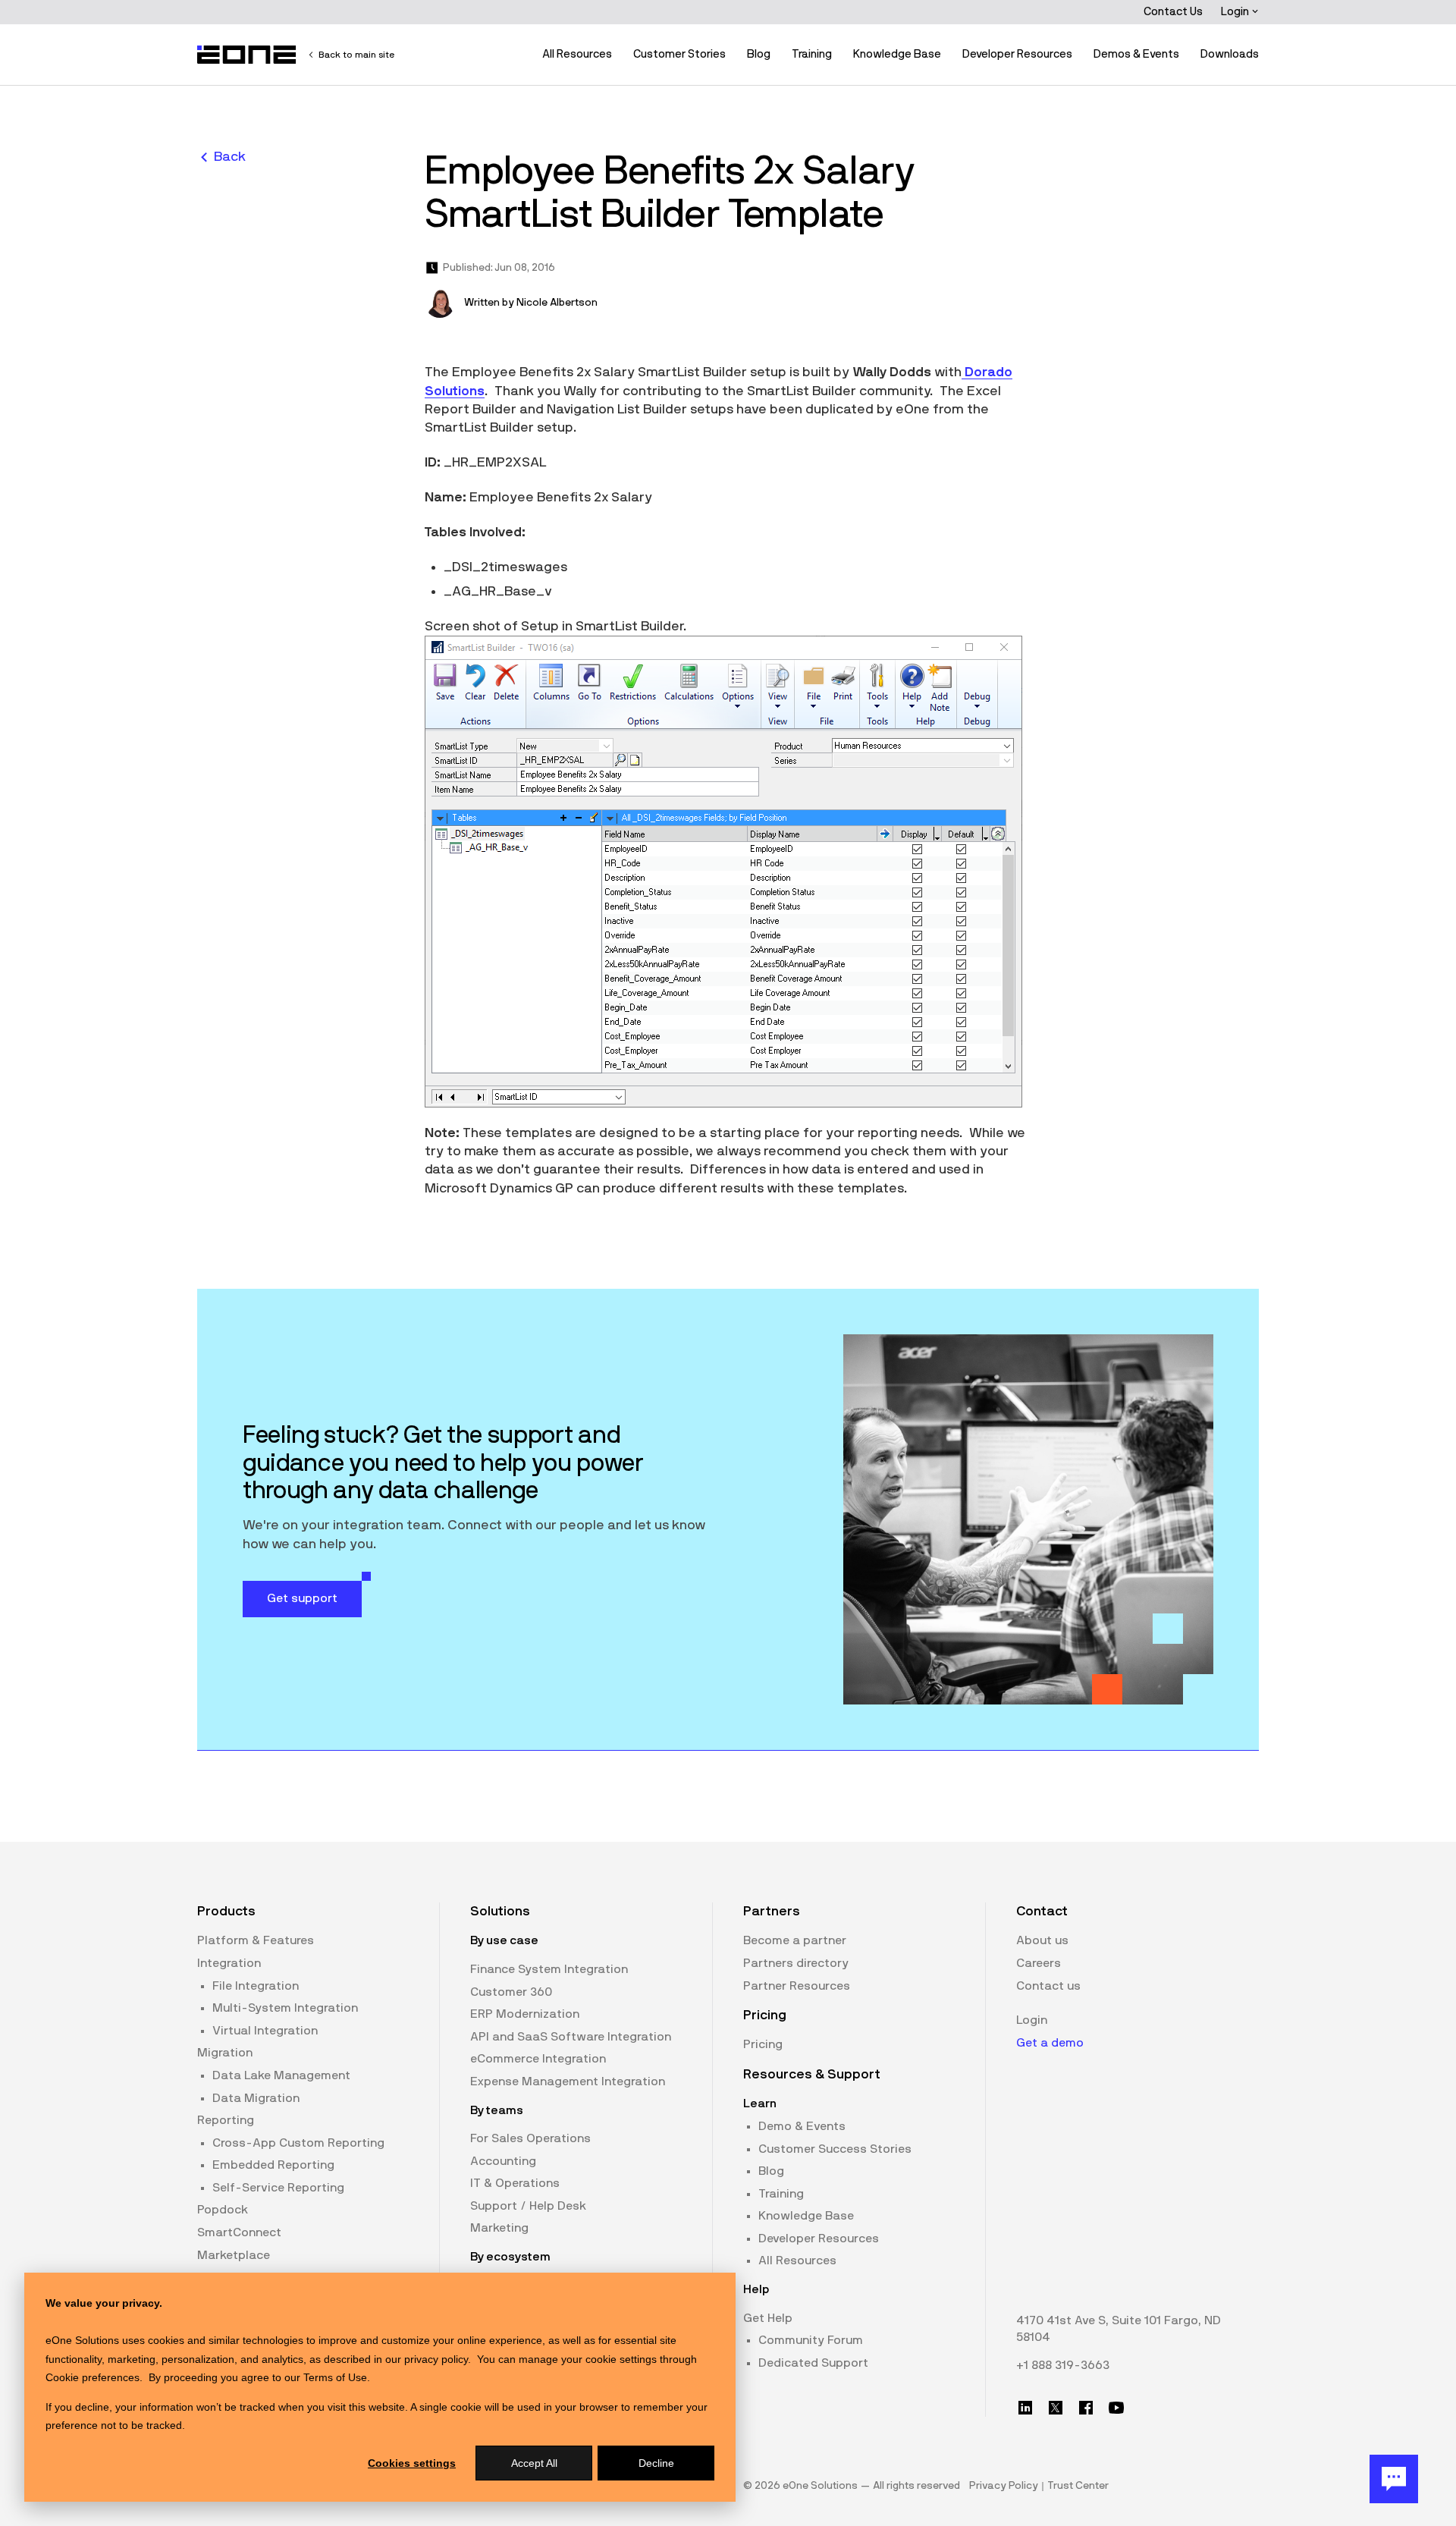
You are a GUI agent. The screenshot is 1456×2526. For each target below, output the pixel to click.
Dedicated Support (813, 2363)
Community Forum (811, 2340)
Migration (225, 2053)
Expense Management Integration (568, 2081)
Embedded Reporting (273, 2165)
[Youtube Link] (1116, 2408)
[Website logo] (247, 55)
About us (1042, 1940)
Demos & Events (1136, 54)
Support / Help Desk (528, 2206)
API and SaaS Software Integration (571, 2037)
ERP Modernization (525, 2014)
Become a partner (795, 1940)
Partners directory (796, 1963)
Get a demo (1050, 2043)
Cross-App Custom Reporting (298, 2143)
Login (1236, 12)
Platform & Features (256, 1940)
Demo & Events (802, 2126)
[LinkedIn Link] (1025, 2408)
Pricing (763, 2044)
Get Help (768, 2318)
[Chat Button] (1394, 2479)
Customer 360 (511, 1992)
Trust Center (1078, 2486)
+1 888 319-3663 (1063, 2365)
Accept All (534, 2463)
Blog (759, 54)
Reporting (226, 2120)
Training (812, 54)
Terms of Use (335, 2377)
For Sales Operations (530, 2138)
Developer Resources (1017, 54)
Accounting (503, 2161)
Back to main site (356, 55)
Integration (229, 1963)
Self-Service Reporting (278, 2188)
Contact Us (1173, 12)
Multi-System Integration (285, 2008)
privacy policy (436, 2359)
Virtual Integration (265, 2031)
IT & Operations (515, 2183)
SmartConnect (239, 2232)
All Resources (577, 54)
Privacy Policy (1004, 2486)
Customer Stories (679, 54)
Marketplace (234, 2255)
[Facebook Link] (1086, 2408)
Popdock (223, 2210)
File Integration (256, 1986)
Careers (1039, 1963)
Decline (656, 2463)
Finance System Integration (549, 1969)
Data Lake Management (281, 2075)
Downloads (1230, 54)
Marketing (499, 2228)
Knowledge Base (897, 54)
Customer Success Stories (835, 2149)
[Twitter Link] (1056, 2408)
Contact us (1048, 1986)
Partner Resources (797, 1986)
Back (230, 157)
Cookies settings (412, 2463)
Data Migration (256, 2098)
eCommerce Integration (538, 2059)
